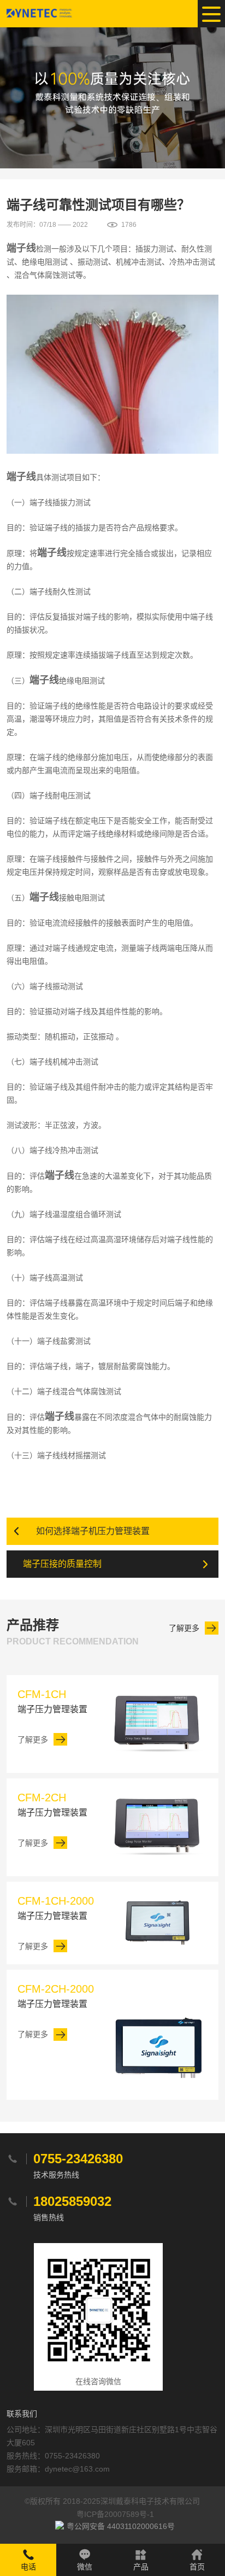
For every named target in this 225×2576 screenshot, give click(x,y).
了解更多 (184, 1628)
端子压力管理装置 (52, 1701)
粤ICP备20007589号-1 (115, 2514)
